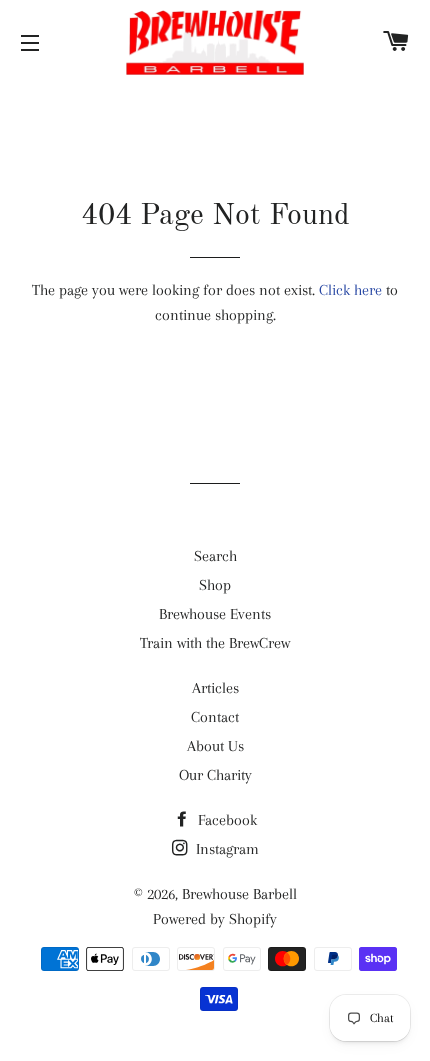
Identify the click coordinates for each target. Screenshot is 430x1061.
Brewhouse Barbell (239, 894)
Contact (215, 717)
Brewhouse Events (215, 614)
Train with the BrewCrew (215, 643)
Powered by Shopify (215, 919)
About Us (215, 746)
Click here (350, 290)
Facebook (225, 820)
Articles (215, 688)
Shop (215, 585)
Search (215, 556)
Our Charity (215, 775)
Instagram (225, 849)
